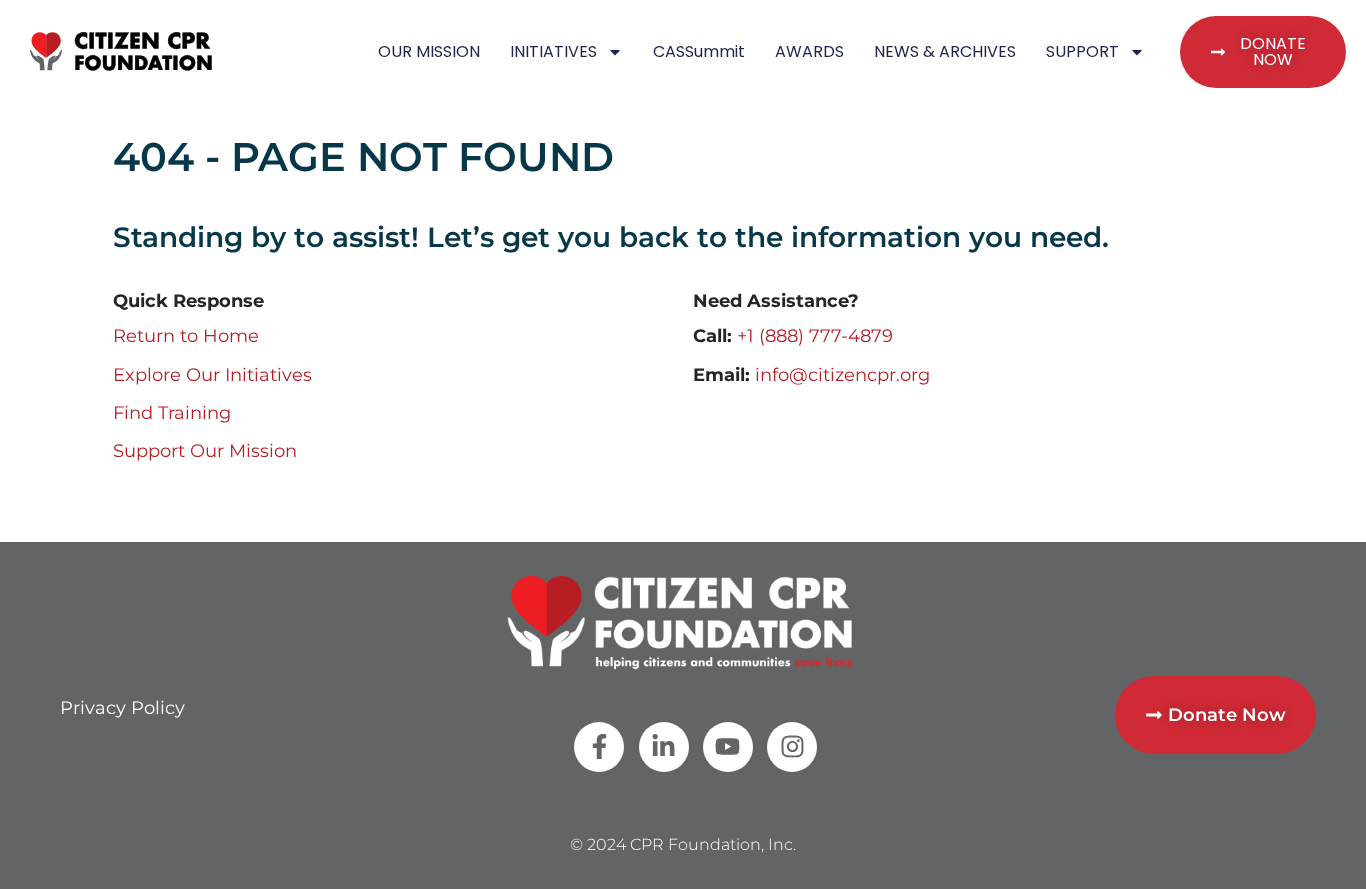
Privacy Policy (122, 708)
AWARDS (809, 51)
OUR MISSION (429, 51)
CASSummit (699, 51)
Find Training (172, 413)
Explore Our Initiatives (212, 375)
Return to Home (186, 336)
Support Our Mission (205, 451)
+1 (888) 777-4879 (815, 336)
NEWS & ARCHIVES (945, 51)
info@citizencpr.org (842, 375)
